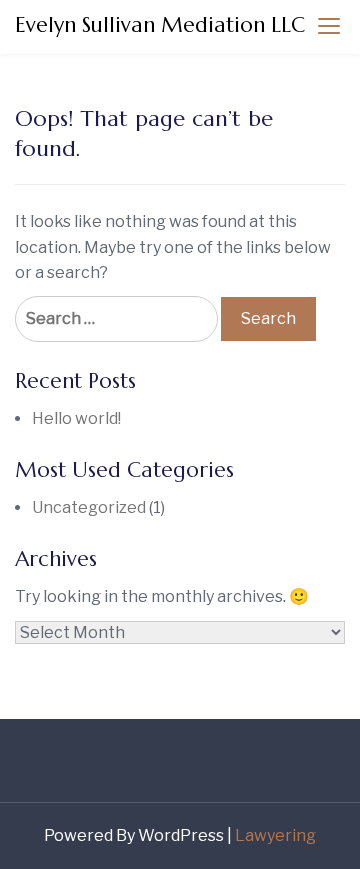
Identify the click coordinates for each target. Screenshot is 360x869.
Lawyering (275, 835)
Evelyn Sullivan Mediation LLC (160, 25)
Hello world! (76, 418)
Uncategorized (89, 507)
